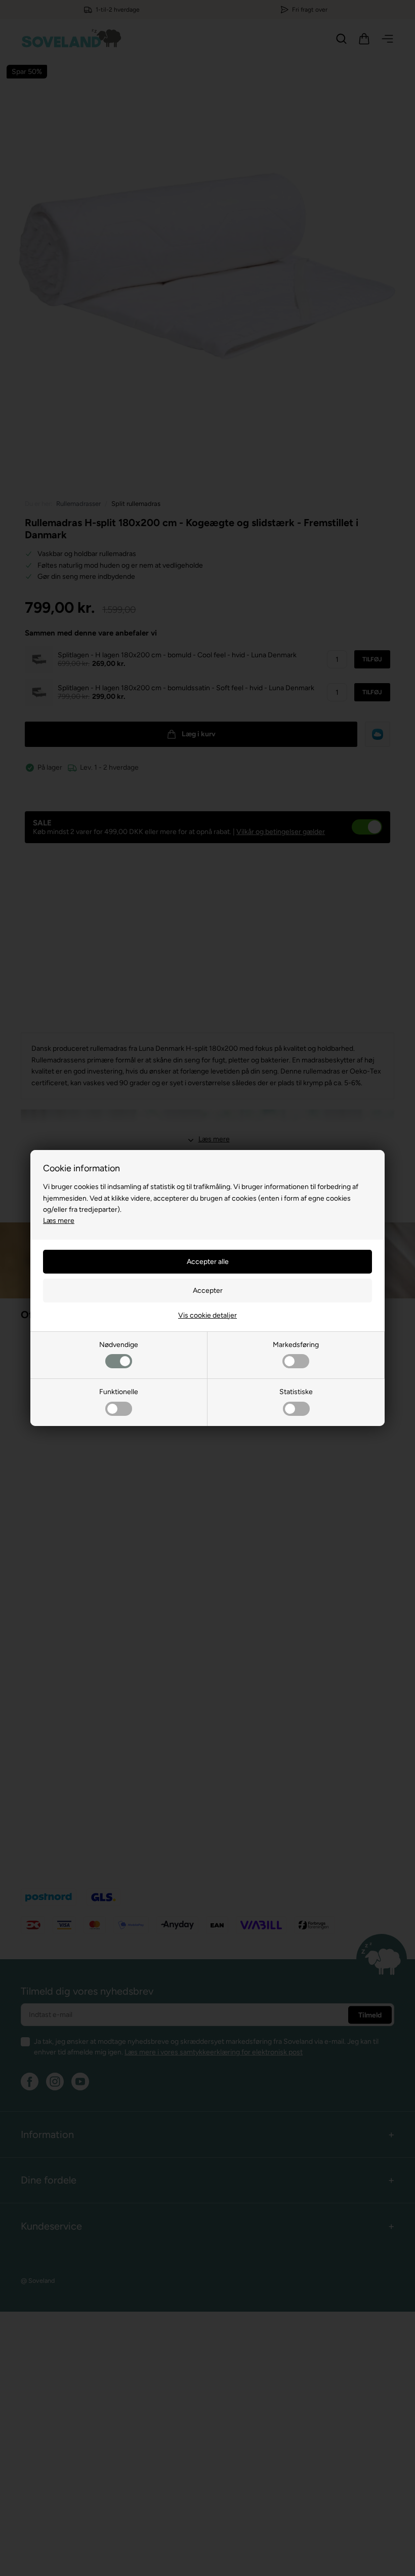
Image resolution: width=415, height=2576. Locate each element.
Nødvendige (119, 1345)
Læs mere (59, 1221)
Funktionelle (119, 1392)
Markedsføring (296, 1345)
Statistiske (296, 1392)
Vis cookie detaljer (207, 1315)
